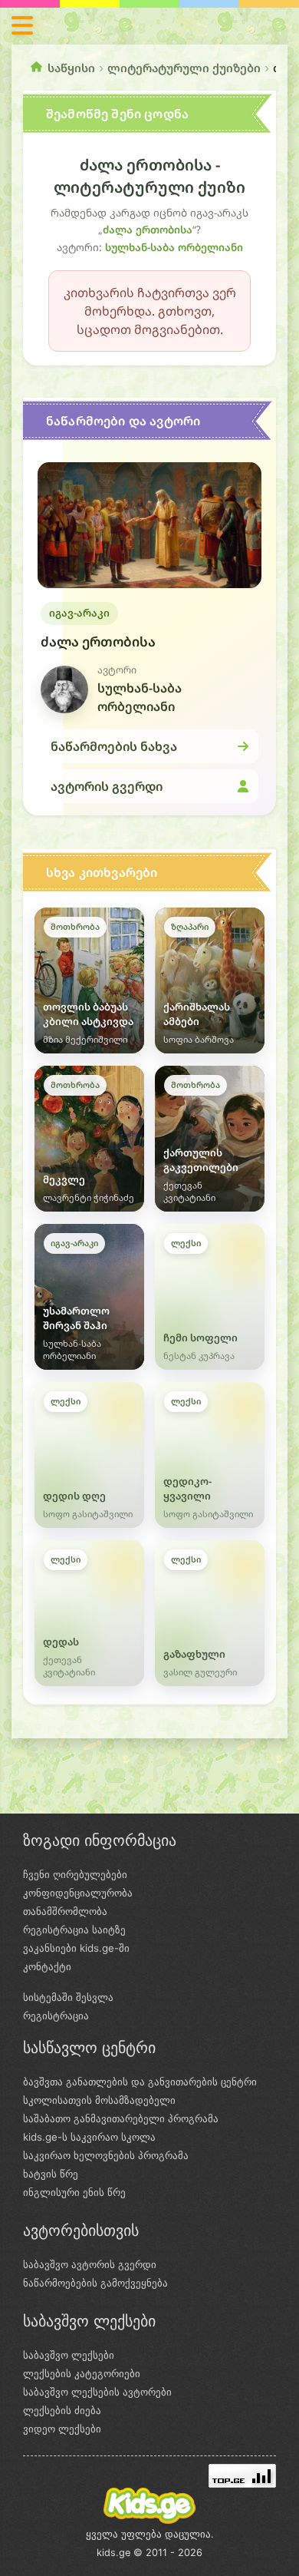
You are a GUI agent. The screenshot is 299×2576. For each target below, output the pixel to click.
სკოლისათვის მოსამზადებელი (99, 2100)
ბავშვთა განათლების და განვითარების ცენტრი (140, 2082)
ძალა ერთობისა (148, 230)
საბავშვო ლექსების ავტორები (97, 2392)
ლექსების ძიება (62, 2410)
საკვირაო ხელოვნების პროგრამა (106, 2155)
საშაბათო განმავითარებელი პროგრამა (121, 2118)
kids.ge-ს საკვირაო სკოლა (89, 2137)
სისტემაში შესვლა (68, 1997)
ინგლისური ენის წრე (74, 2192)
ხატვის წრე (51, 2174)
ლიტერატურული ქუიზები (184, 68)
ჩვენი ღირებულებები (75, 1874)
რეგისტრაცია (56, 2015)
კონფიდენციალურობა (78, 1893)
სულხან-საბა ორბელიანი (174, 247)
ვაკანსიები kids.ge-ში (76, 1948)
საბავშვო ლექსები (69, 2355)
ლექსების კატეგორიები (82, 2373)
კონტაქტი (47, 1966)
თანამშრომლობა (65, 1911)
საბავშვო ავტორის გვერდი (90, 2264)
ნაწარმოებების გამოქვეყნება (95, 2283)
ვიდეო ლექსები (62, 2429)
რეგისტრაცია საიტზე (74, 1930)
